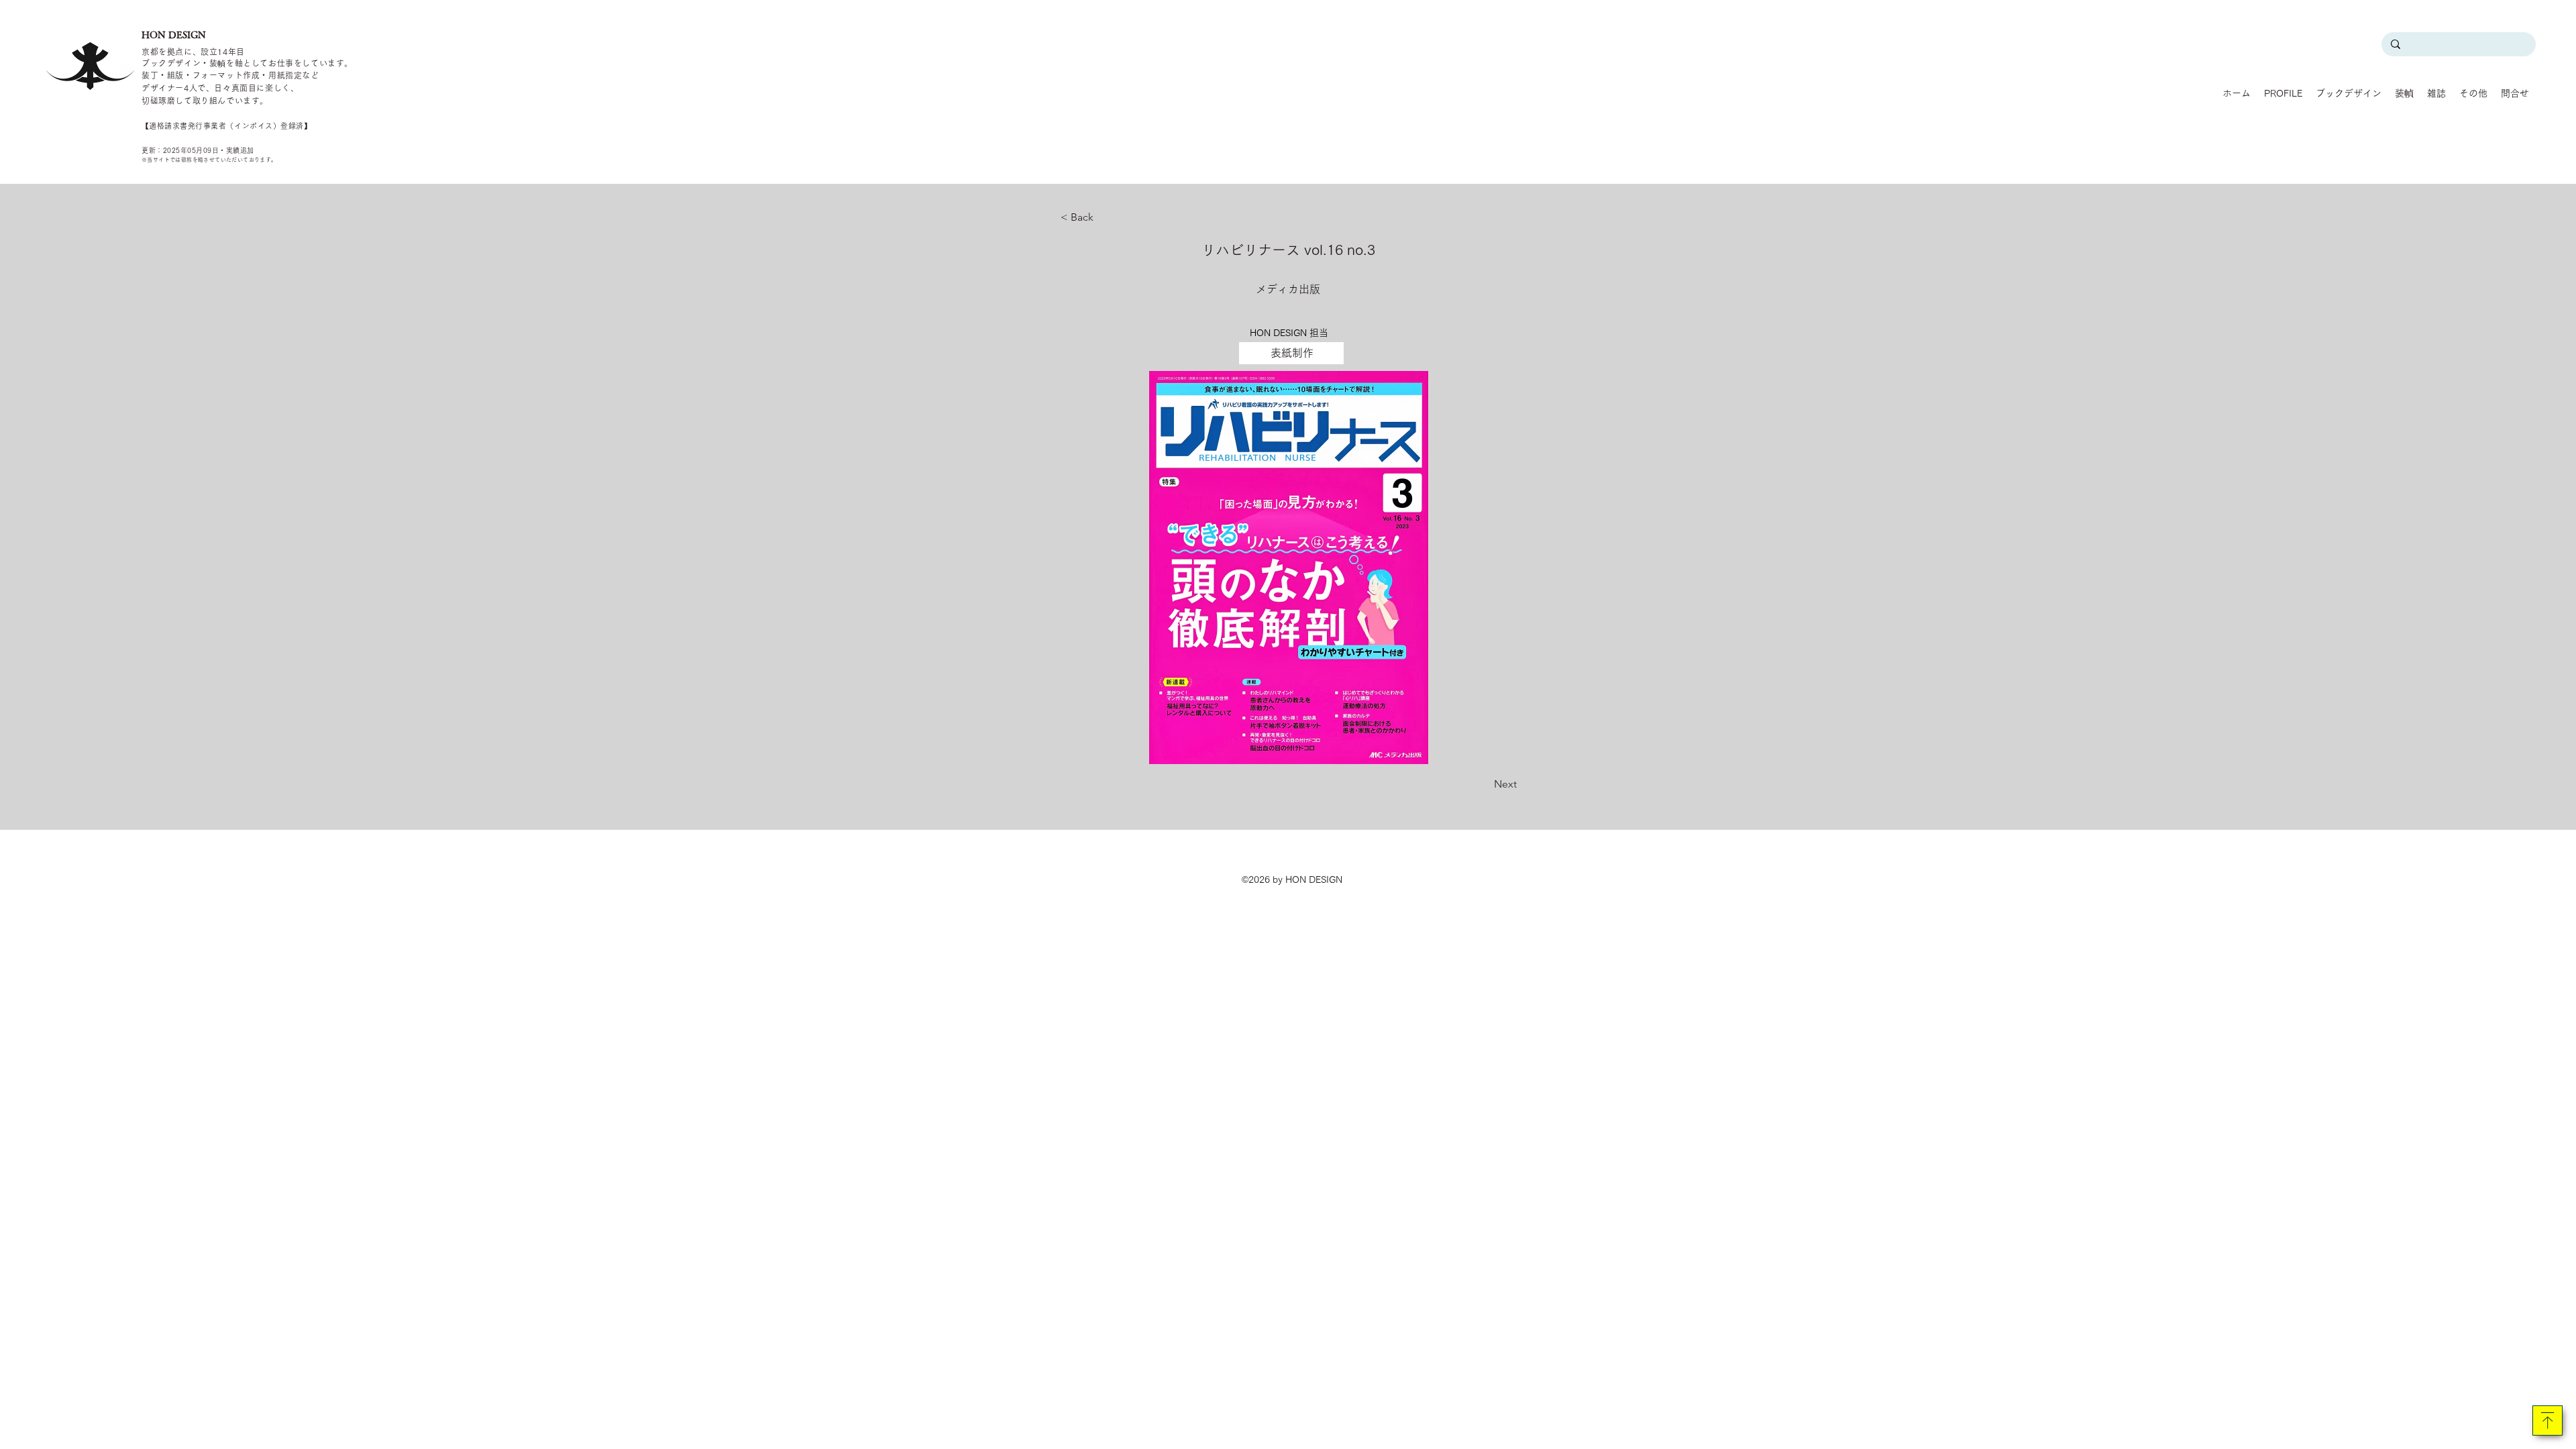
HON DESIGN (174, 35)
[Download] (2547, 1420)
